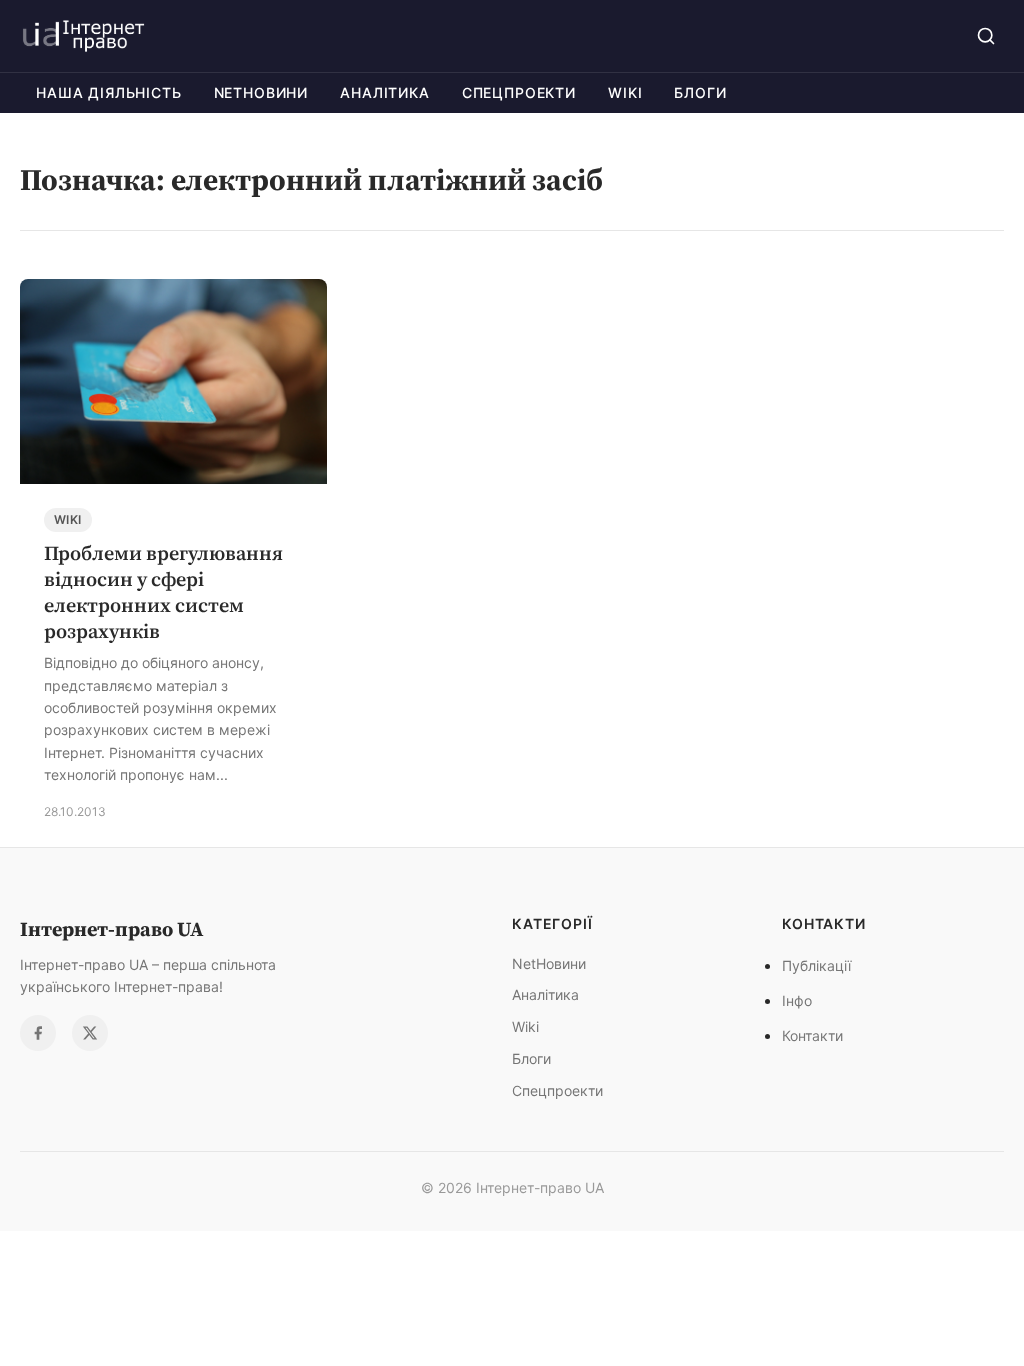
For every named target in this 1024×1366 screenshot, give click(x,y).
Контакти (812, 1035)
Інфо (797, 1000)
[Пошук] (986, 36)
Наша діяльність (109, 92)
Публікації (816, 965)
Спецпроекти (519, 92)
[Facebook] (38, 1033)
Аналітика (385, 92)
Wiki (625, 92)
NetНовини (261, 92)
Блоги (700, 92)
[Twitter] (90, 1033)
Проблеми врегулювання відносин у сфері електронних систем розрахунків (163, 592)
